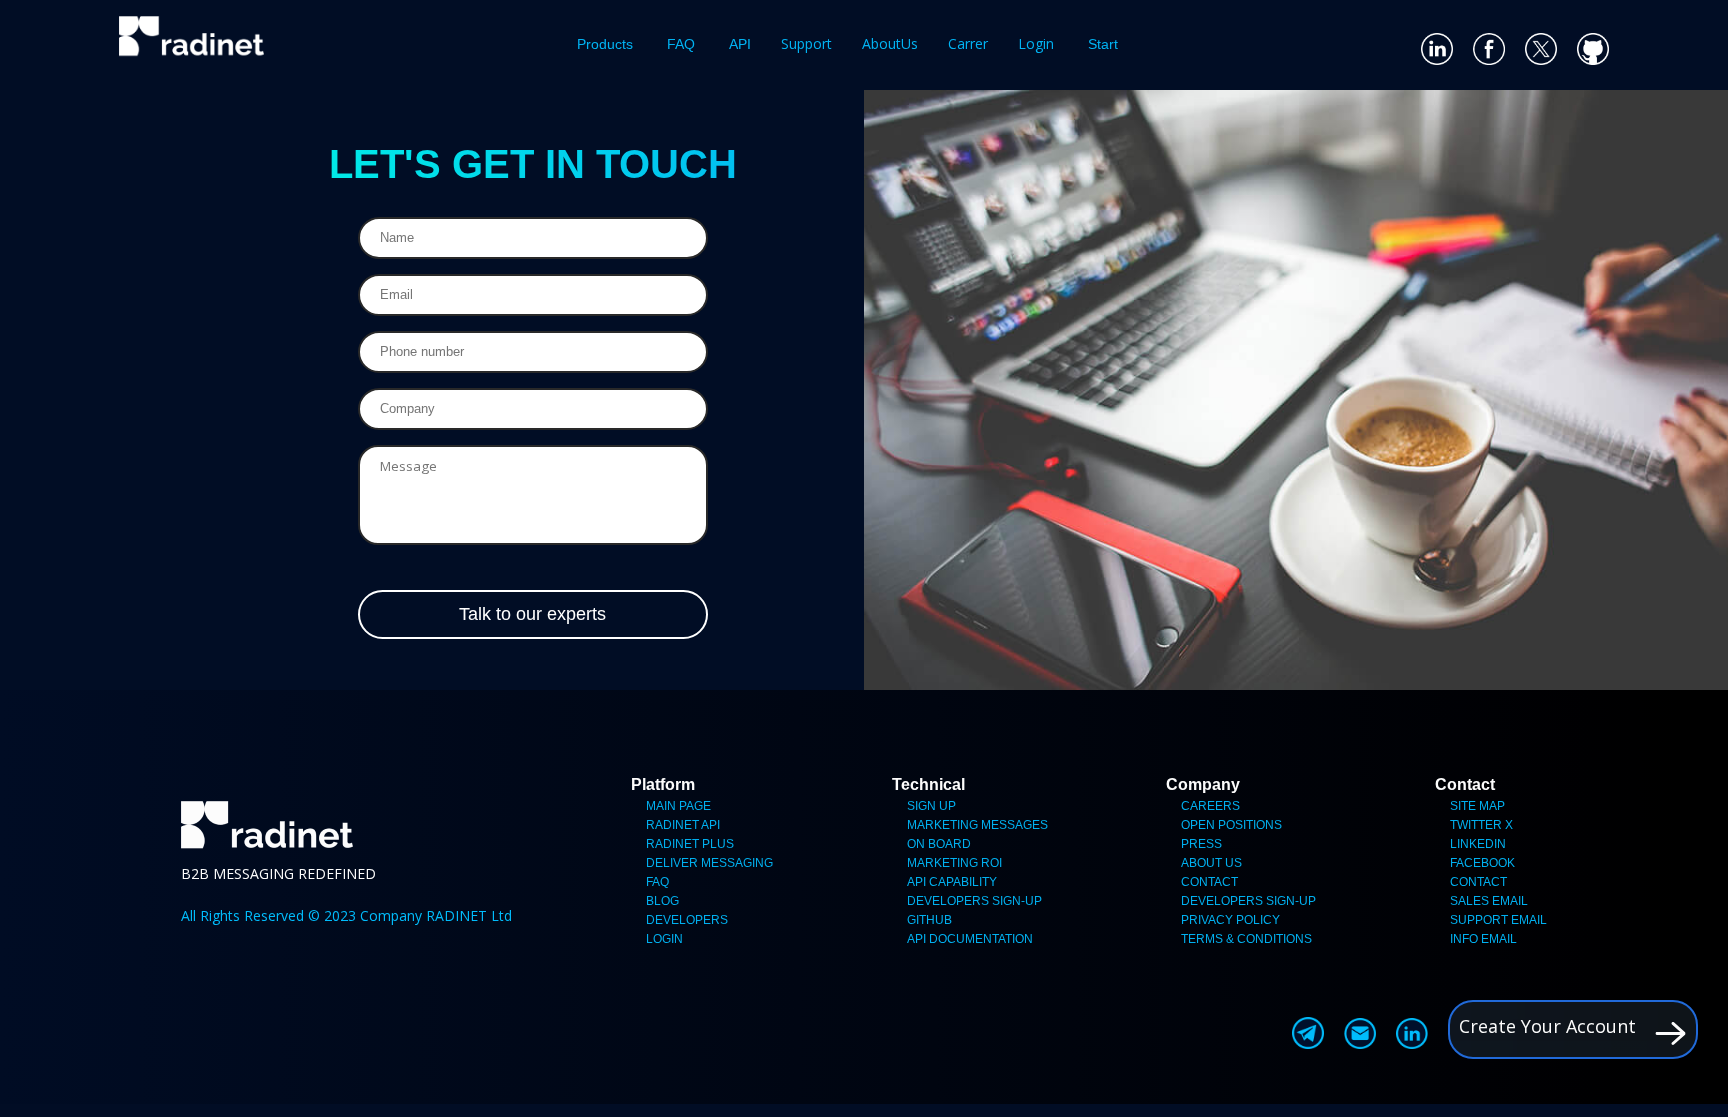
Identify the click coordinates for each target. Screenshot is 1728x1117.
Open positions (1231, 825)
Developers (687, 920)
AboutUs (890, 43)
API (740, 44)
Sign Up (931, 806)
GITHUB (929, 920)
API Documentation (970, 939)
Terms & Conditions (1246, 939)
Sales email (1489, 901)
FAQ (681, 44)
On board (939, 844)
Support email (1498, 920)
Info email (1483, 939)
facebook (1482, 863)
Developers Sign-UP (974, 901)
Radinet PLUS (690, 844)
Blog (662, 901)
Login (1036, 43)
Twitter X (1481, 825)
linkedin (1478, 844)
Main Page (678, 806)
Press (1201, 844)
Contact (1209, 882)
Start (1103, 44)
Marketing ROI (954, 863)
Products (605, 44)
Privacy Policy (1230, 920)
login (664, 939)
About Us (1211, 863)
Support (806, 43)
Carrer (968, 43)
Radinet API (683, 825)
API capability (952, 882)
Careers (1210, 806)
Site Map (1477, 806)
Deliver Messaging (709, 863)
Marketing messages (977, 825)
